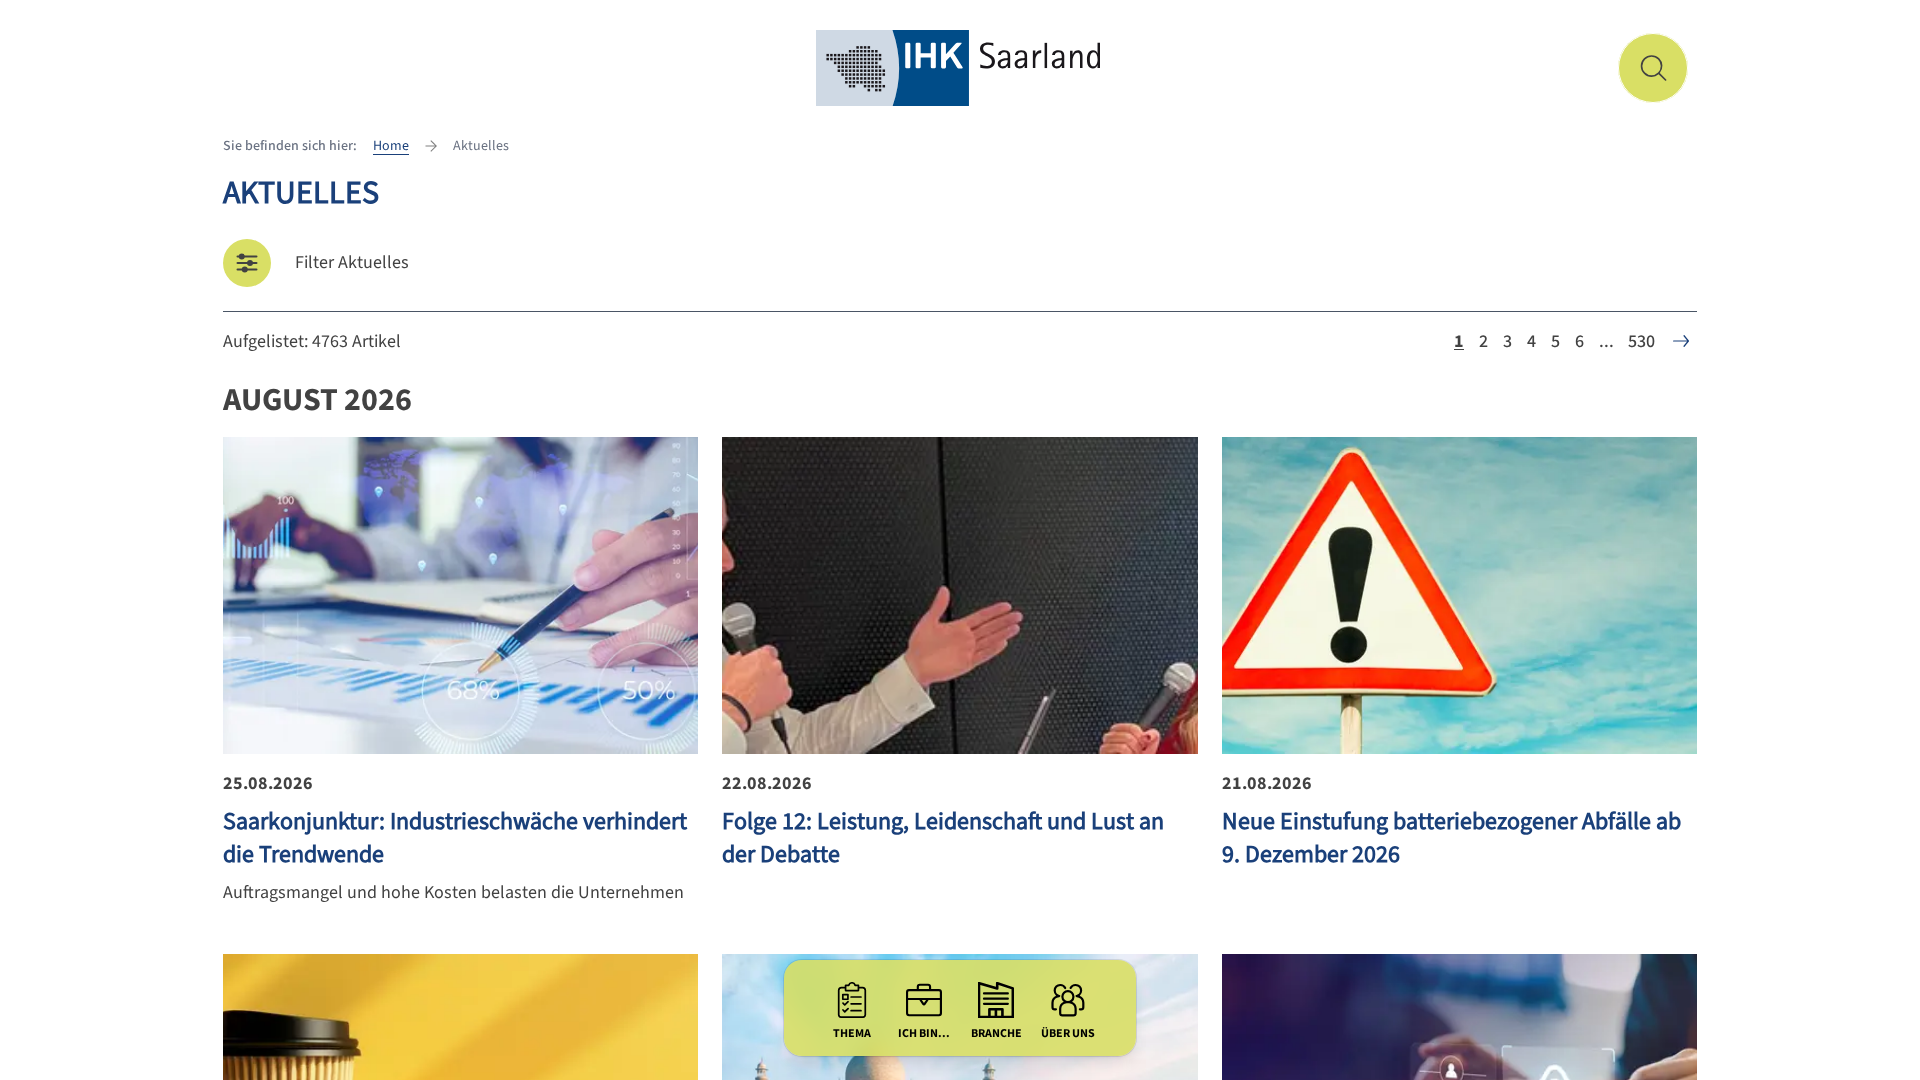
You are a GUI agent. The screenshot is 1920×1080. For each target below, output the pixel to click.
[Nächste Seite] (1681, 341)
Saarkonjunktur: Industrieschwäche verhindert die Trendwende (455, 838)
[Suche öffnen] (1653, 68)
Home (391, 146)
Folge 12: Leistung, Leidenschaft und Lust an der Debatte (943, 838)
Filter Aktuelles (352, 262)
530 (1641, 341)
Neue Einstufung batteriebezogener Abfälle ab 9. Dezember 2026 (1451, 838)
